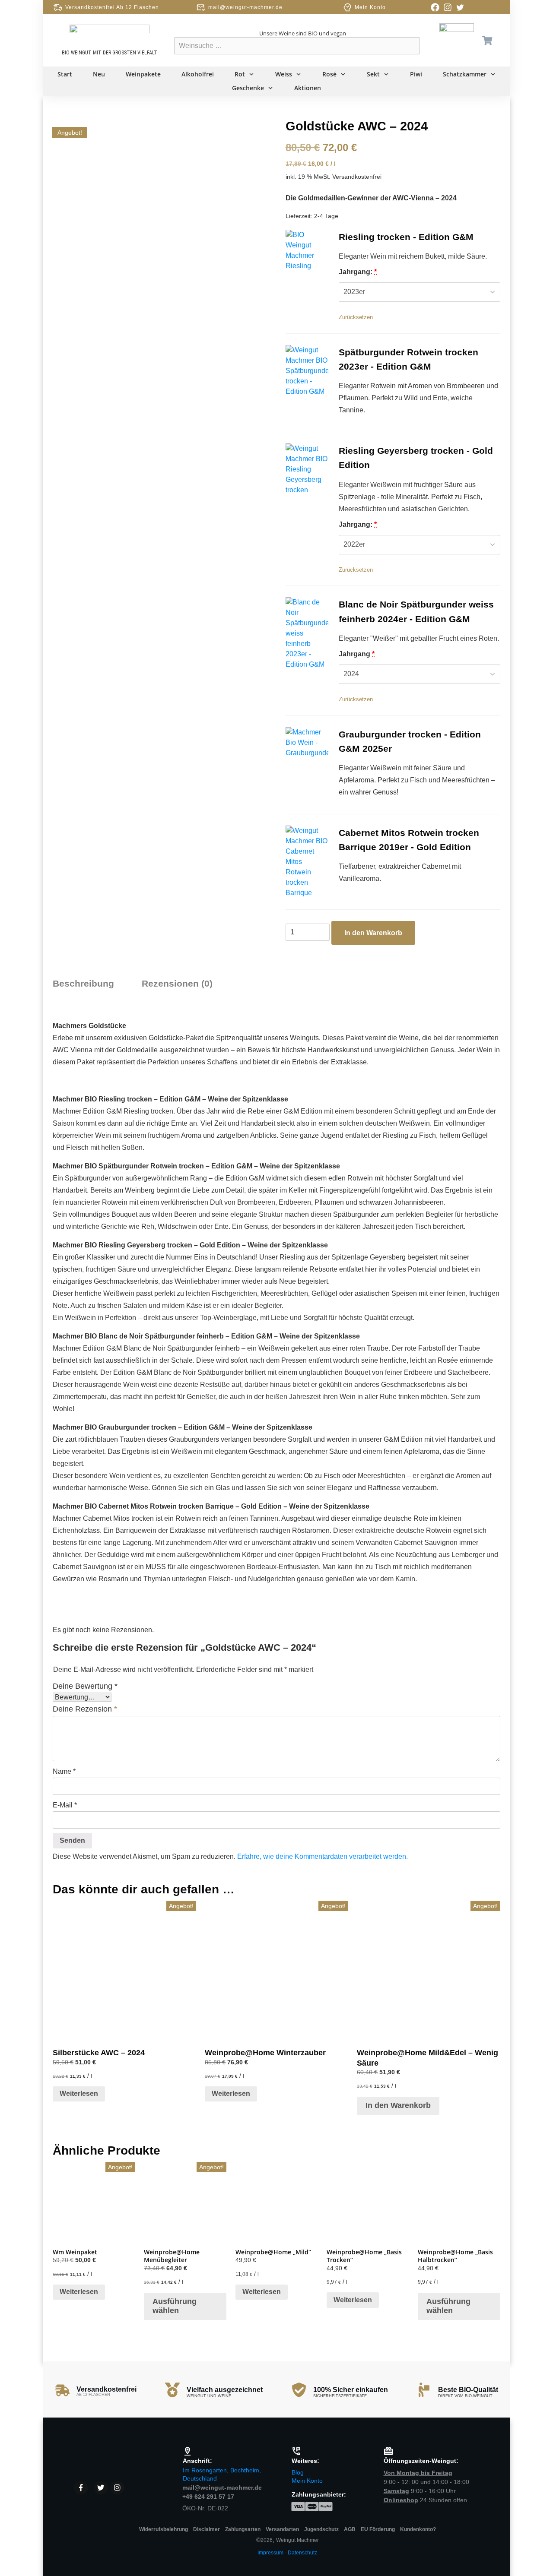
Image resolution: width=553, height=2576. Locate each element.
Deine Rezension (85, 1709)
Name (64, 1772)
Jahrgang (357, 654)
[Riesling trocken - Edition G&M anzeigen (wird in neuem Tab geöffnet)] (484, 237)
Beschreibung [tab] (83, 983)
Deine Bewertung (85, 1686)
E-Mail (65, 1805)
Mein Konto (370, 7)
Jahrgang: (358, 272)
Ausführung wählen (175, 2306)
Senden (72, 1841)
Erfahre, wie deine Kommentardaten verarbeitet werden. (323, 1856)
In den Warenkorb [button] (398, 2105)
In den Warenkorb (373, 933)
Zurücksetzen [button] (356, 317)
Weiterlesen (79, 2093)
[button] (307, 251)
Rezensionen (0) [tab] (177, 983)
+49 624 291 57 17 (208, 2497)
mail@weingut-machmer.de (245, 7)
